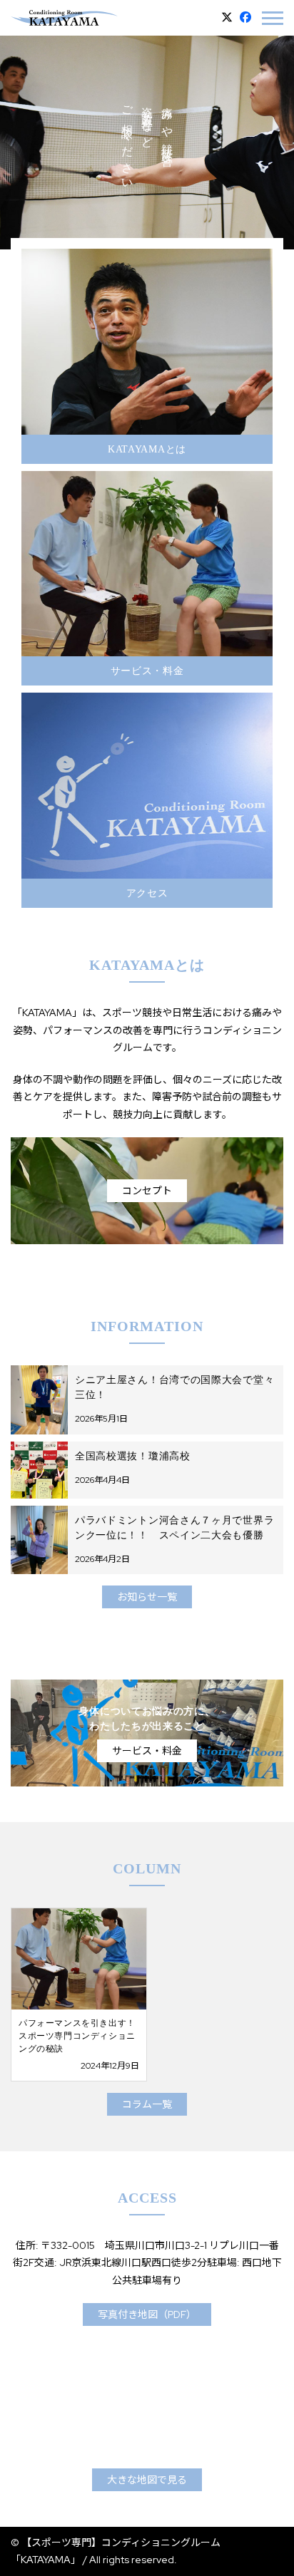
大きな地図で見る (147, 2480)
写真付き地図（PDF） (147, 2314)
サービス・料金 (147, 1751)
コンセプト (147, 1191)
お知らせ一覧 (147, 1597)
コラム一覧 (147, 2104)
